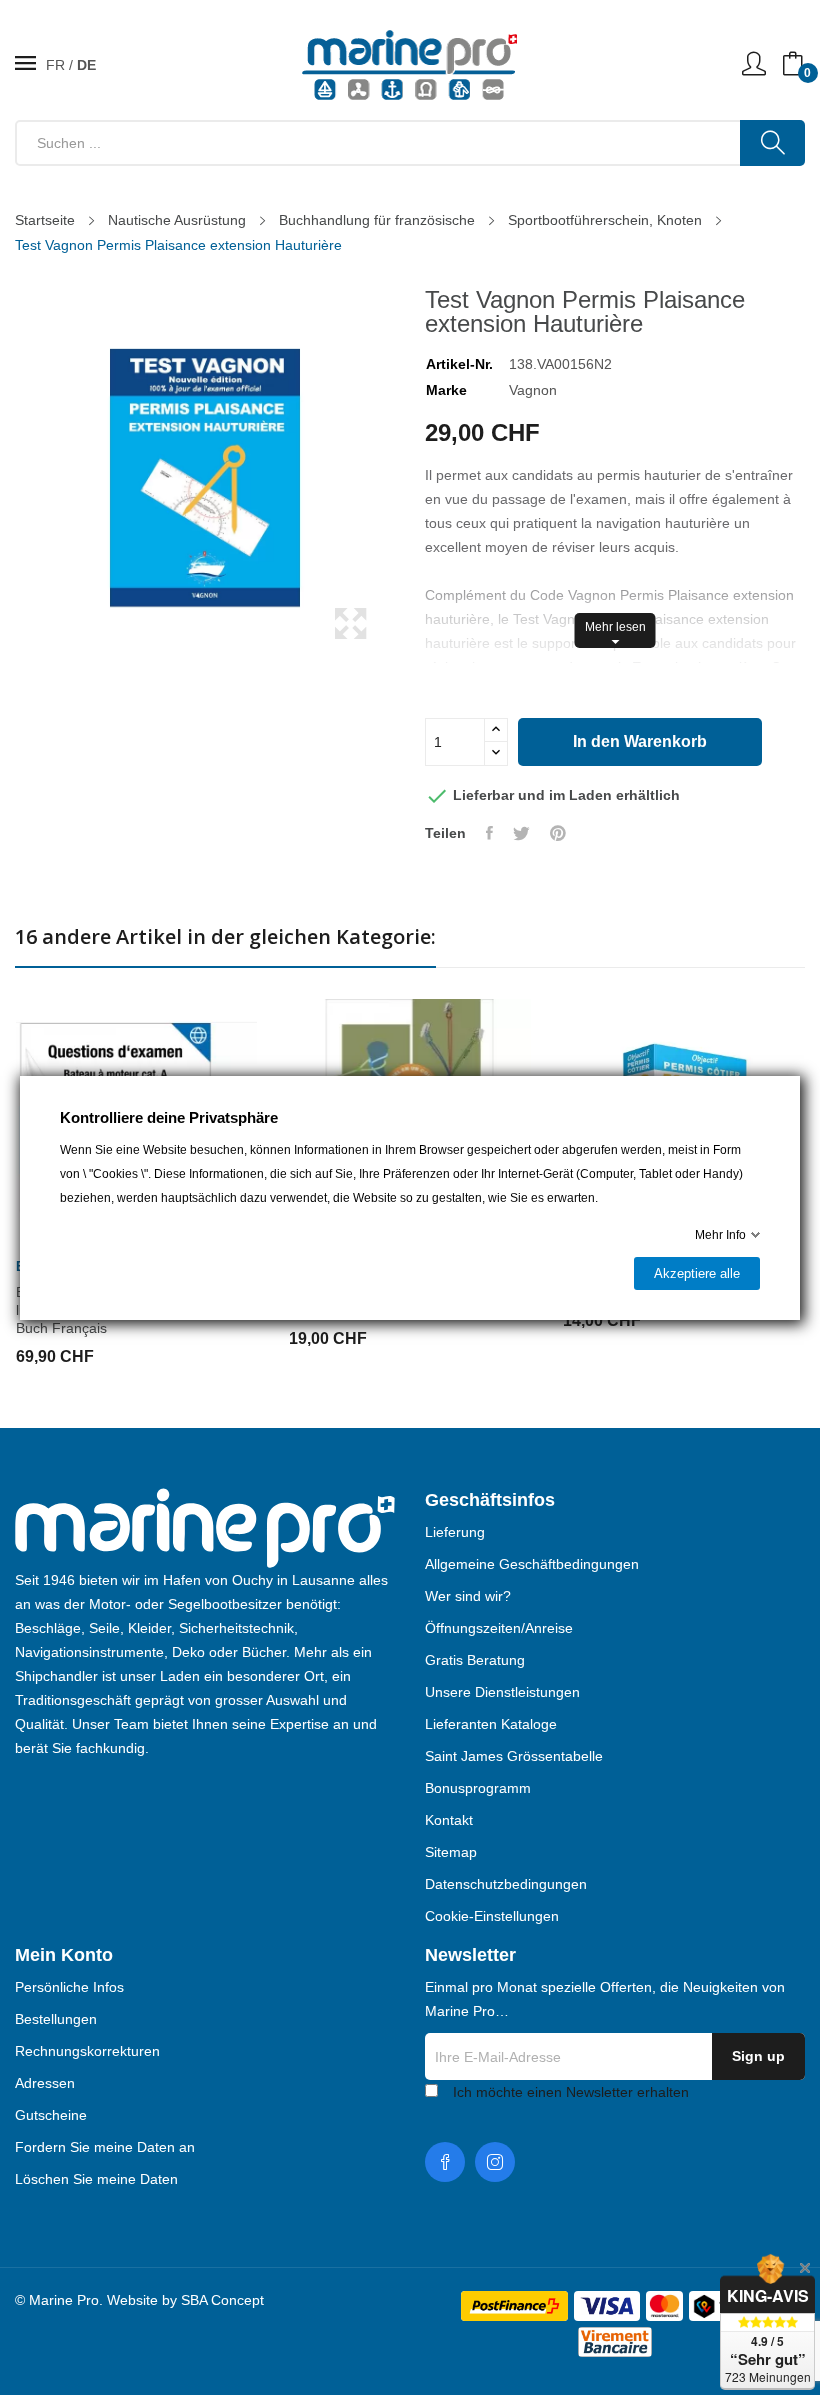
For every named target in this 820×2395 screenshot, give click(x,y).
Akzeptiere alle (697, 1273)
